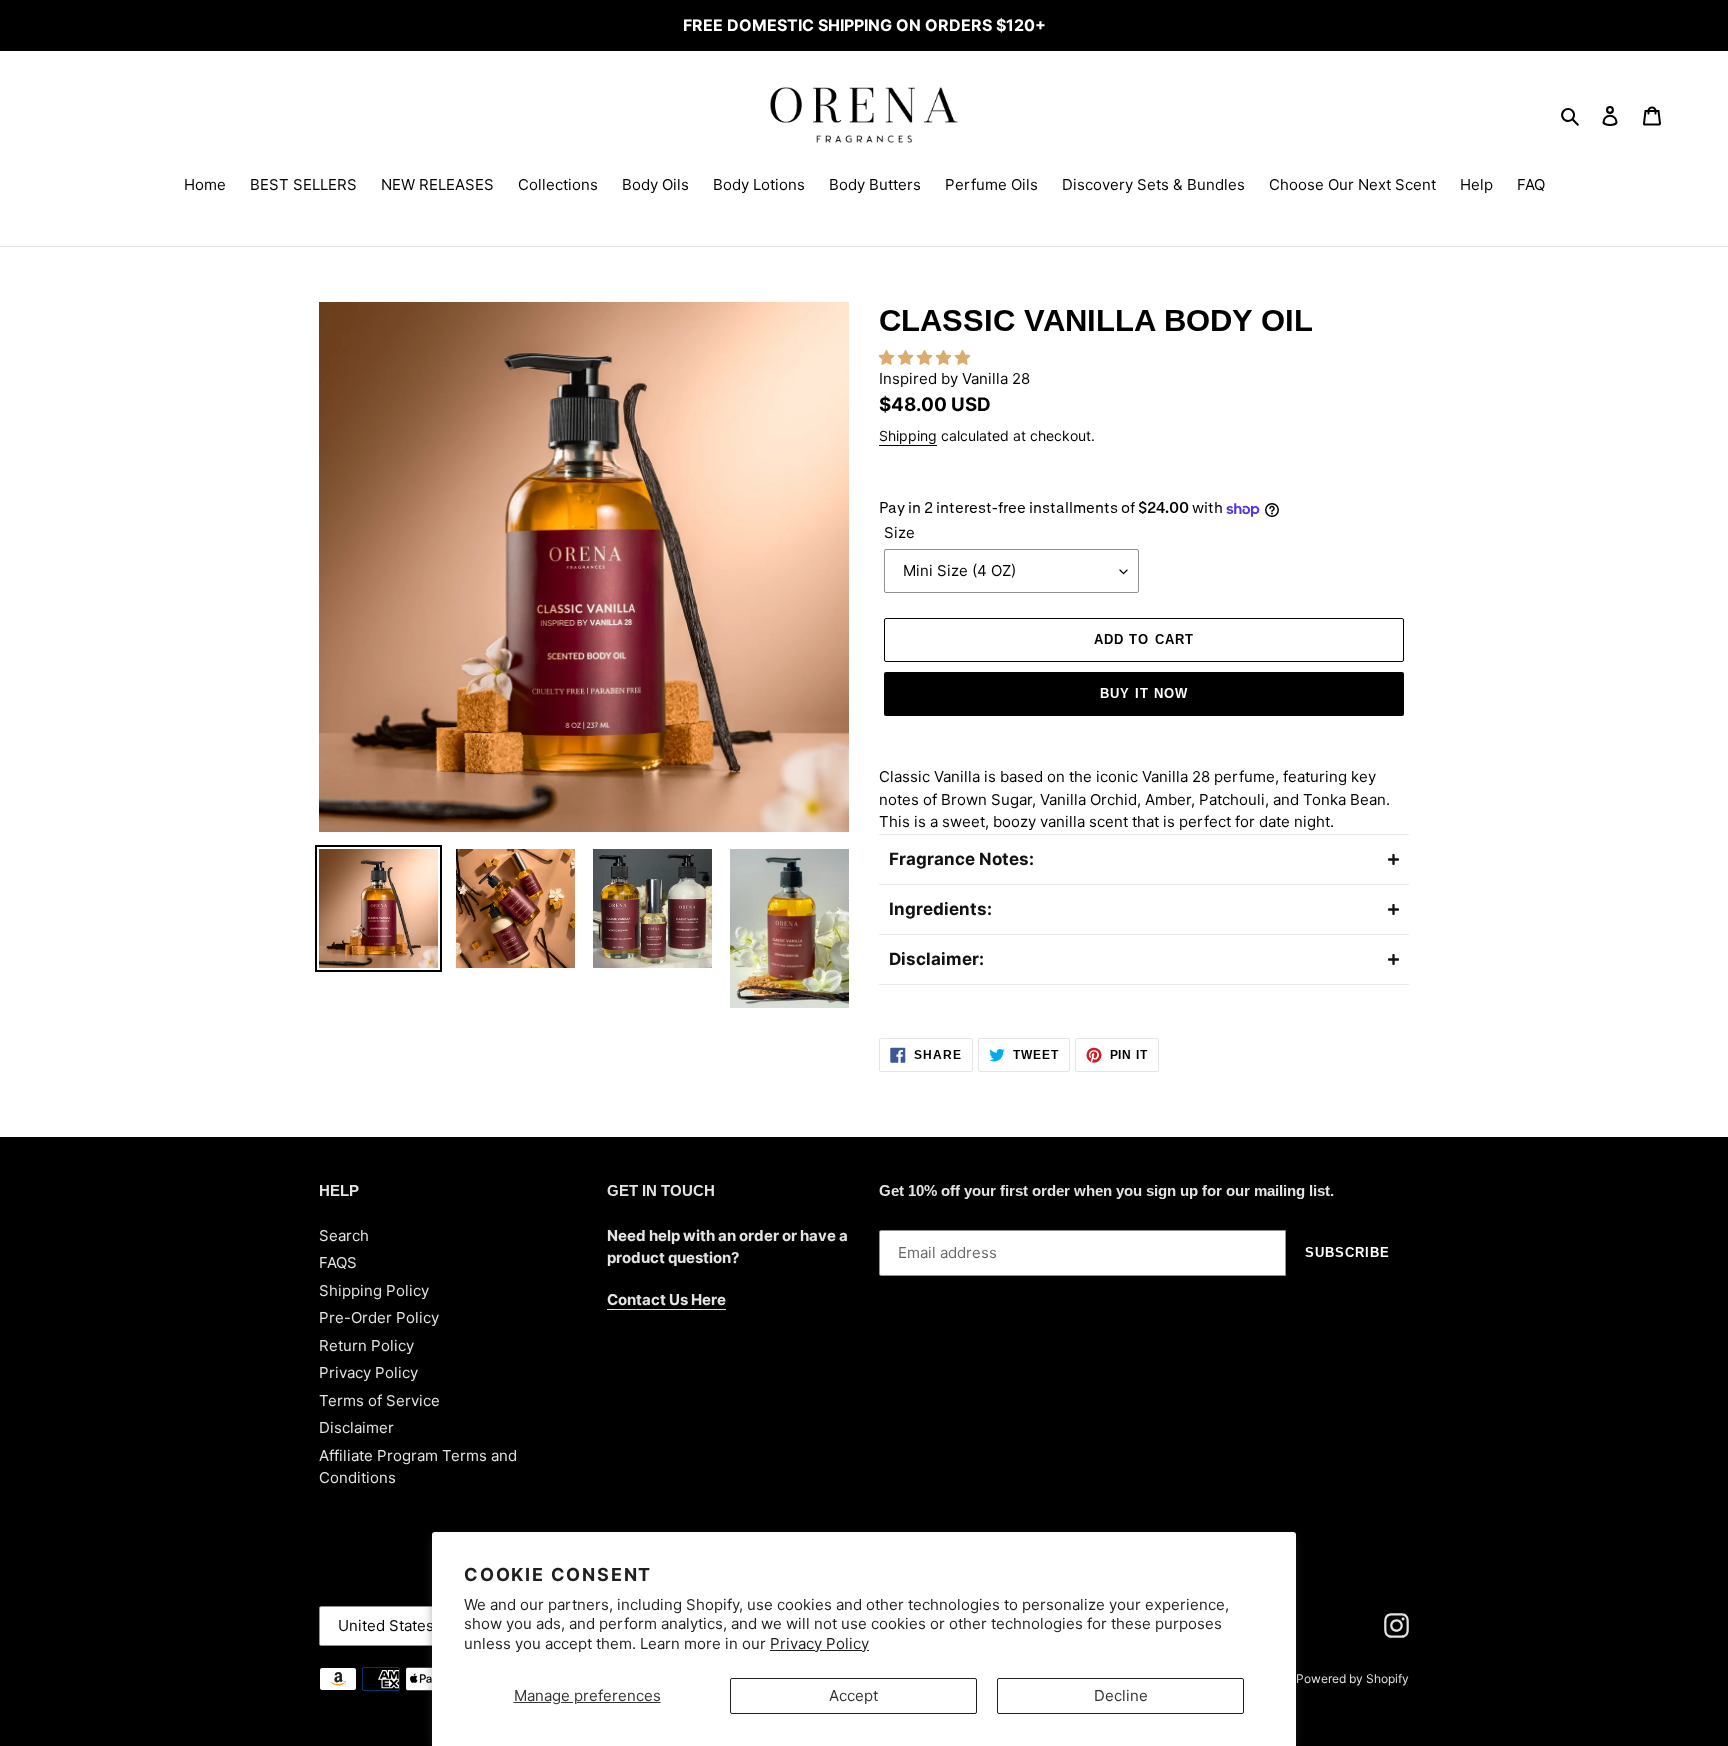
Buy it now (1144, 693)
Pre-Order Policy (379, 1317)
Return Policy (366, 1345)
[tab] (1144, 859)
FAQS (338, 1262)
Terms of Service (379, 1400)
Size (899, 532)
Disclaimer (356, 1427)
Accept (853, 1695)
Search (344, 1235)
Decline (1121, 1695)
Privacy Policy (819, 1643)
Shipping (908, 435)
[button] (926, 357)
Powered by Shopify (1352, 1678)
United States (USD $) (416, 1625)
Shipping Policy (374, 1290)
